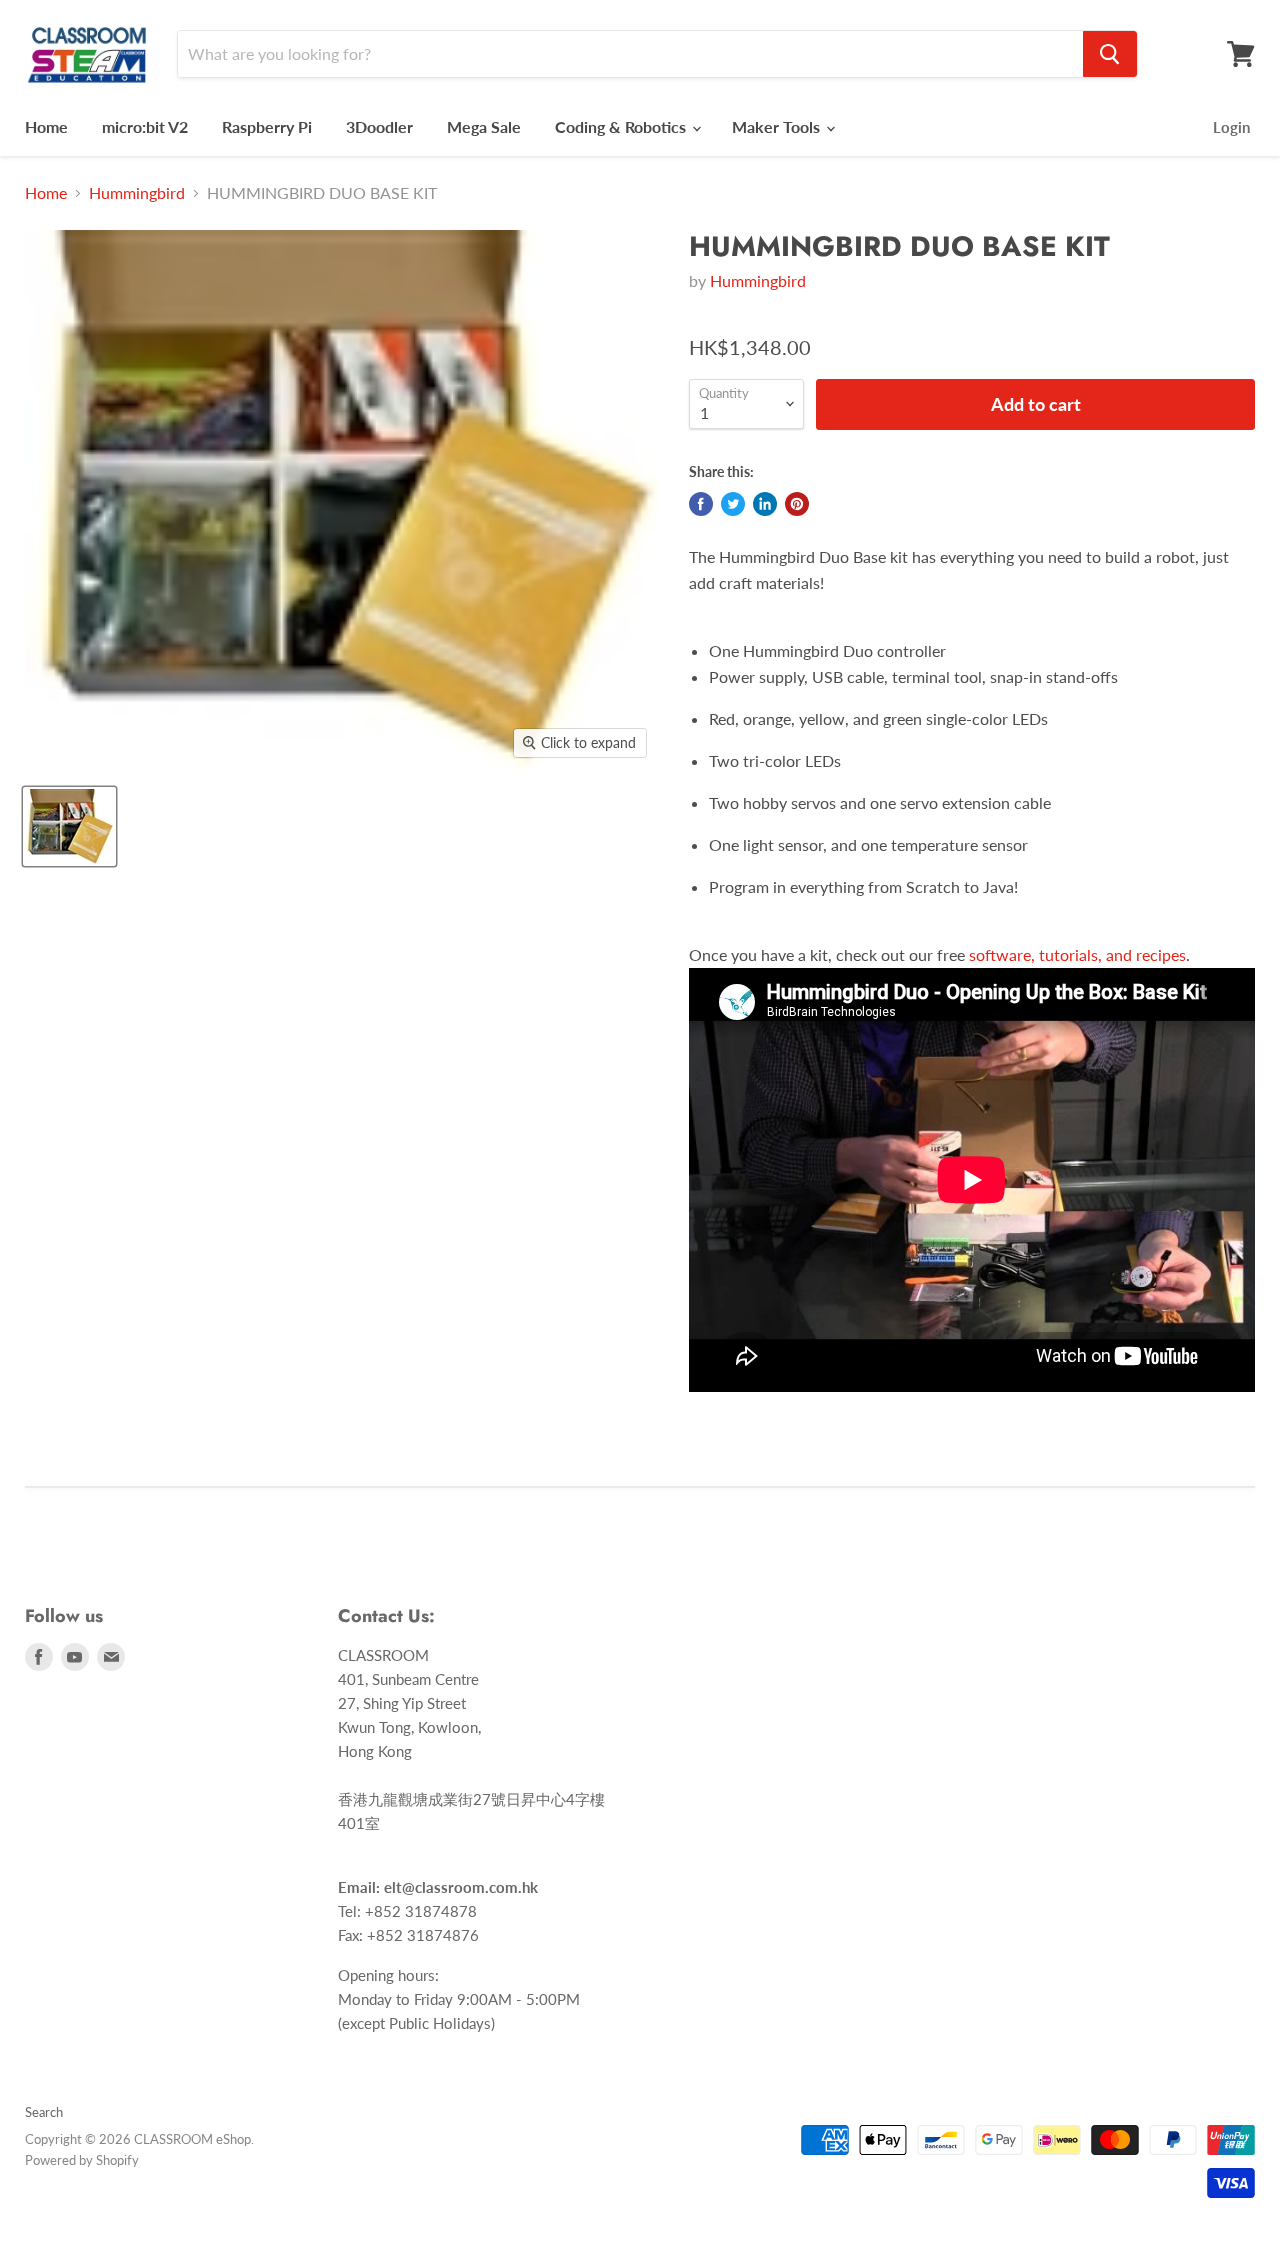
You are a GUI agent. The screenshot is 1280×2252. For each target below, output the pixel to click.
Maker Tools (778, 126)
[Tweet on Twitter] (733, 504)
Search (44, 2112)
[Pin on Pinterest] (797, 504)
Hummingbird (137, 193)
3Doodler (379, 126)
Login (1231, 127)
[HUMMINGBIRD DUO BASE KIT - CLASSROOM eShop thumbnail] (69, 826)
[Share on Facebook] (701, 504)
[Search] (1110, 54)
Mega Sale (484, 126)
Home (46, 126)
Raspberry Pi (267, 126)
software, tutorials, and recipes (1077, 954)
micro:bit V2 (145, 126)
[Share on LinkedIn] (765, 504)
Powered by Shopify (82, 2160)
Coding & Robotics (622, 126)
